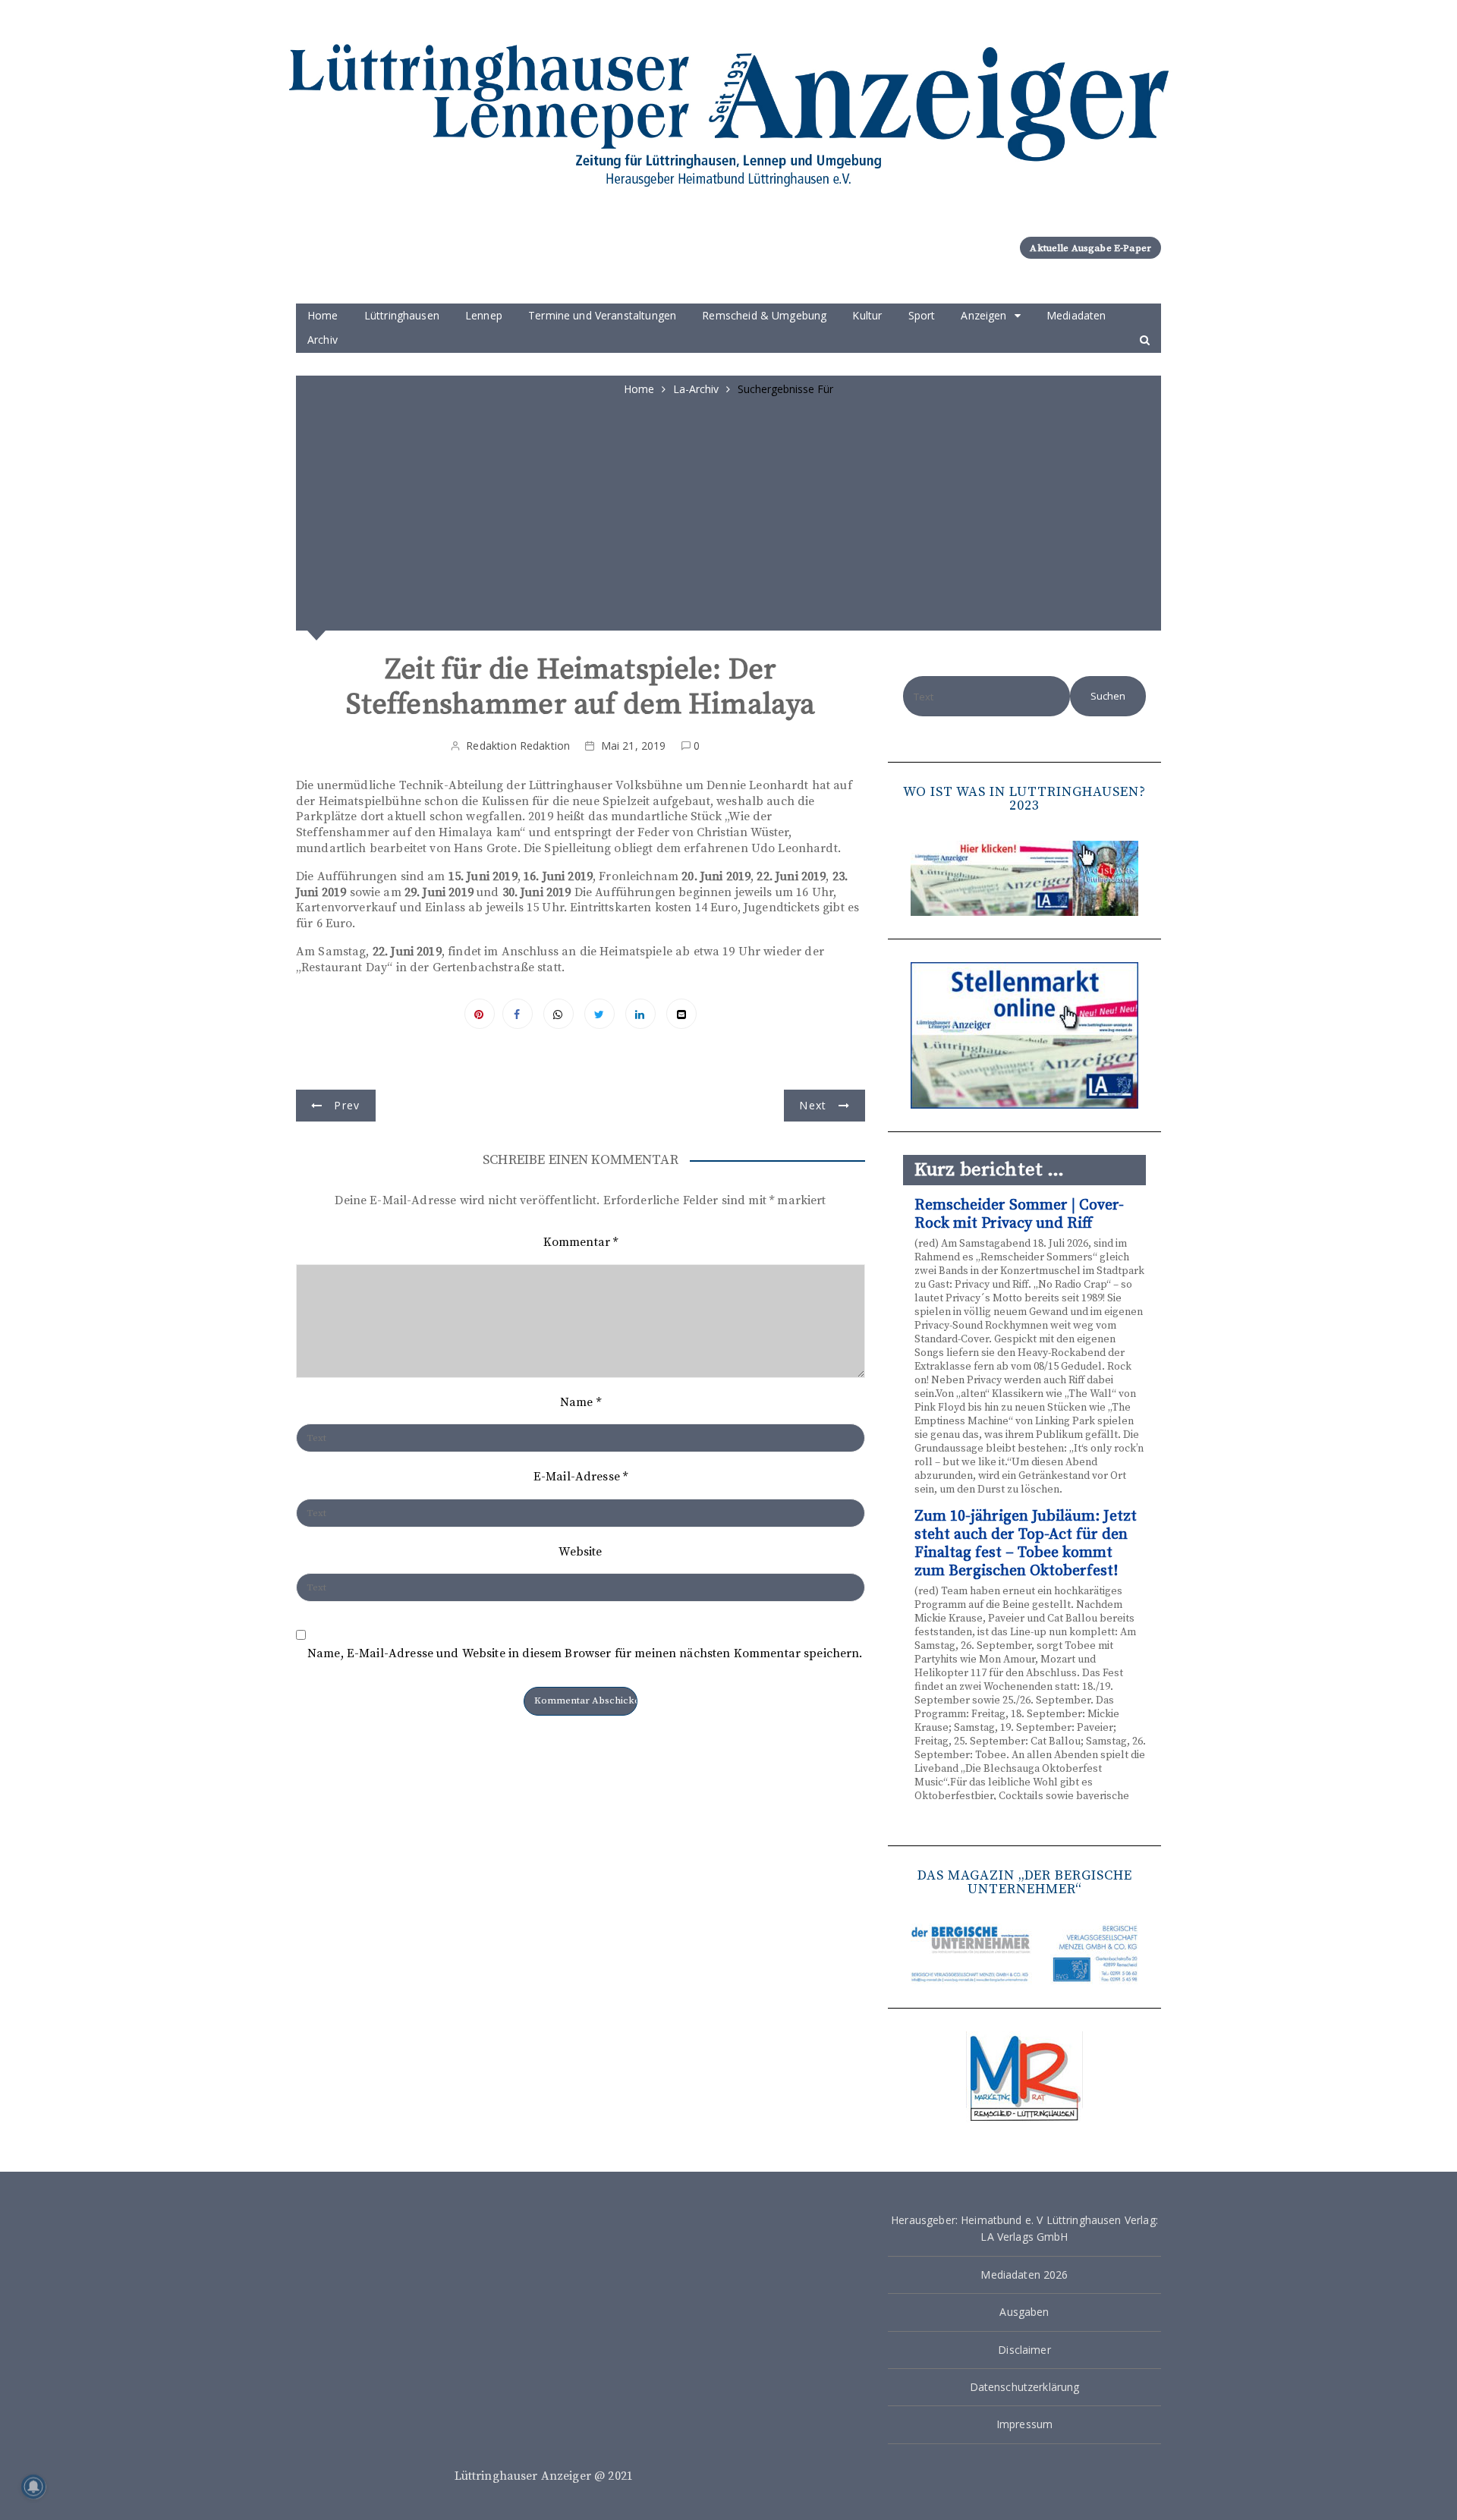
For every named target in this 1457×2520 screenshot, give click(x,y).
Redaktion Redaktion (518, 746)
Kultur (867, 315)
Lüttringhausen (402, 315)
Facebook (518, 1014)
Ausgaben (1024, 2312)
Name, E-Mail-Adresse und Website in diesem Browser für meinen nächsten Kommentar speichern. (585, 1654)
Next (813, 1105)
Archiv (323, 340)
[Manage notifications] (33, 2487)
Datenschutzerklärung (1025, 2387)
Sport (922, 315)
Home (323, 315)
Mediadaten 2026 (1024, 2275)
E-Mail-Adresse (581, 1477)
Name (581, 1402)
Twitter (599, 1014)
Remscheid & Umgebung (764, 315)
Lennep (484, 315)
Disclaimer (1024, 2350)
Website (580, 1552)
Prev (347, 1105)
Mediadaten (1076, 315)
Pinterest (480, 1014)
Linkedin (640, 1014)
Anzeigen (983, 315)
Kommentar (581, 1242)
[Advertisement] (728, 511)
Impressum (1024, 2424)
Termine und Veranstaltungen (602, 315)
